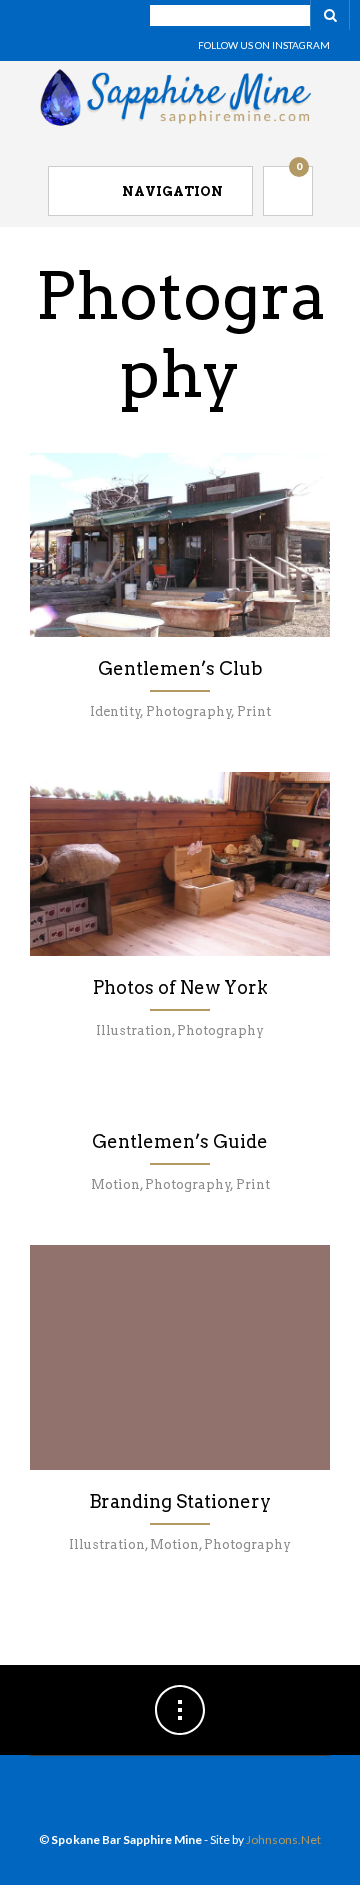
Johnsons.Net (283, 1839)
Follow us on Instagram (264, 45)
